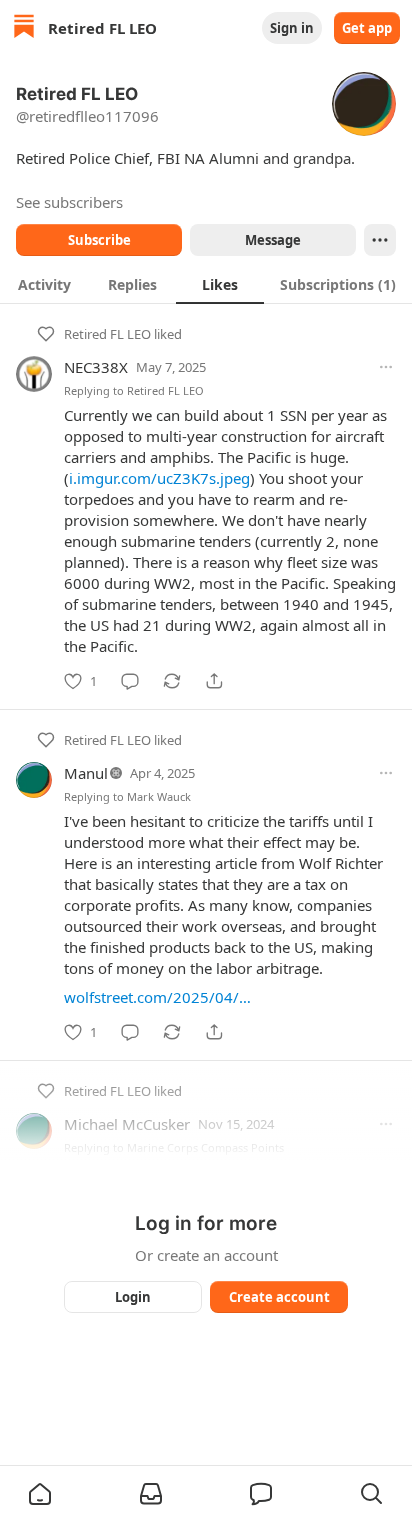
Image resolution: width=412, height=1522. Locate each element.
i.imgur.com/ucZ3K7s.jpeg (159, 478)
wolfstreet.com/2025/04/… (157, 997)
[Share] (214, 681)
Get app (367, 28)
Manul (86, 773)
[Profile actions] (380, 240)
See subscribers (69, 202)
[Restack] (172, 681)
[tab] (44, 284)
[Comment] (130, 681)
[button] (40, 1494)
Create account (279, 1297)
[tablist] (206, 284)
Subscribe (99, 240)
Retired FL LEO (107, 334)
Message (273, 240)
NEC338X (96, 367)
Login (133, 1297)
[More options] (386, 367)
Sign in (292, 28)
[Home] (24, 28)
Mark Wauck (159, 796)
